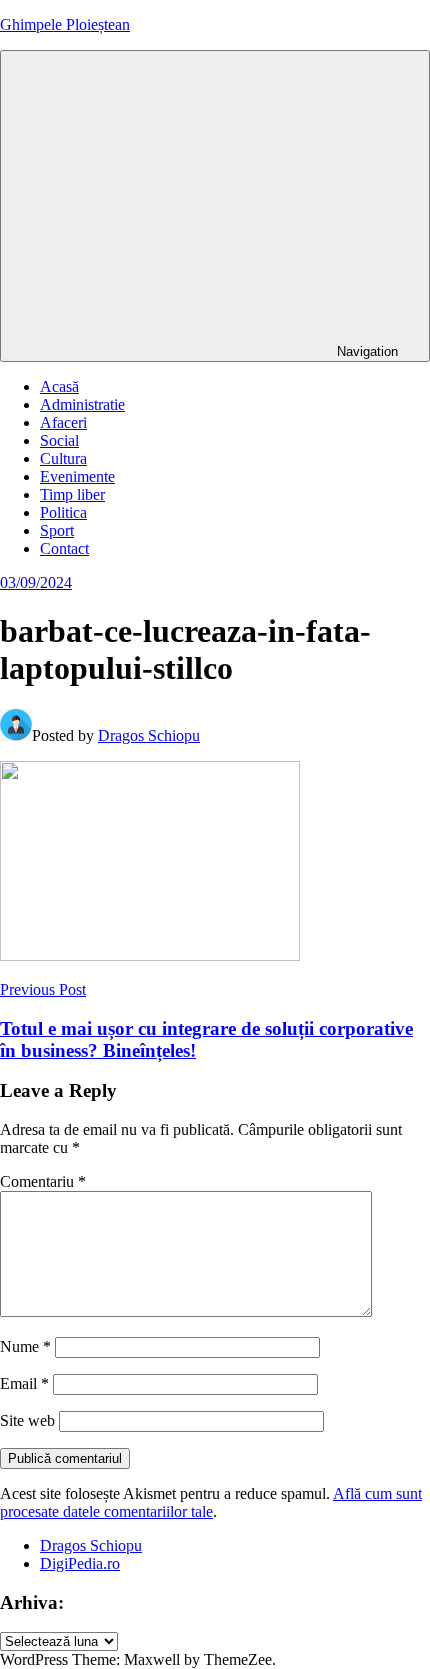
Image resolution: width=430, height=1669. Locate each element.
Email (24, 1383)
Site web (27, 1420)
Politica (63, 512)
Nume (25, 1346)
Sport (57, 530)
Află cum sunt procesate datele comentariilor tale (211, 1502)
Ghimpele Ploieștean (65, 24)
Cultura (63, 458)
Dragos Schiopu (149, 735)
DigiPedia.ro (80, 1563)
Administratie (82, 404)
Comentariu (43, 1181)
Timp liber (72, 494)
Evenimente (77, 476)
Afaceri (63, 422)
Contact (64, 548)
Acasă (59, 386)
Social (59, 440)
